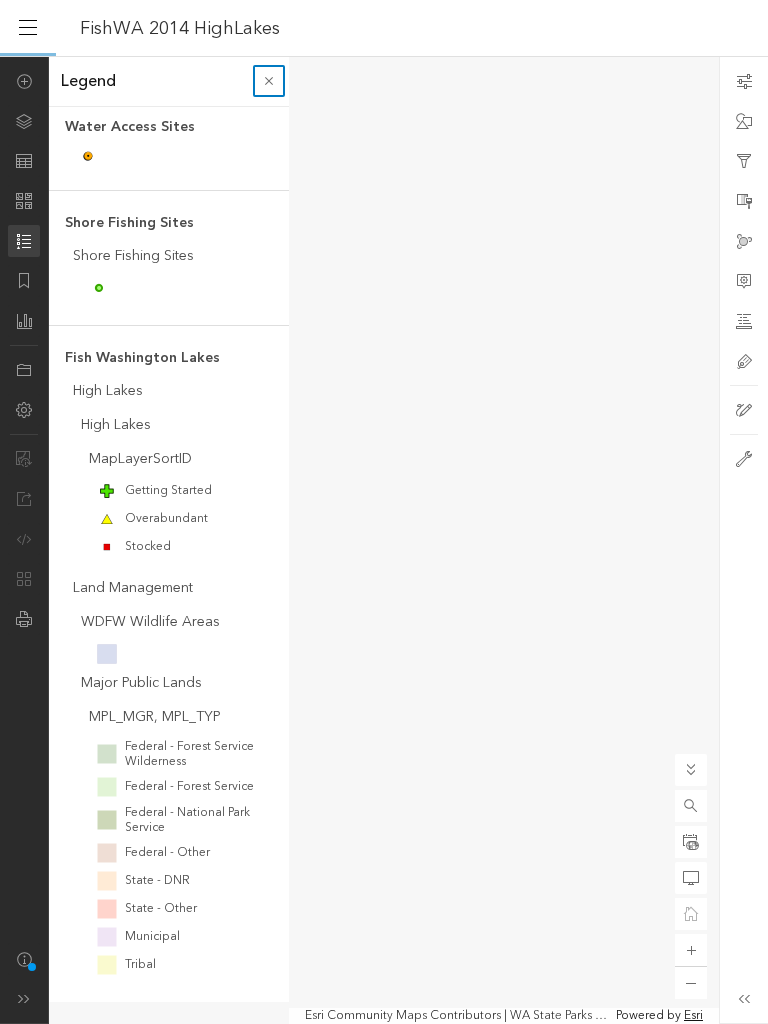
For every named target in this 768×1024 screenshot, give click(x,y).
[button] (691, 806)
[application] (384, 540)
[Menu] (28, 28)
